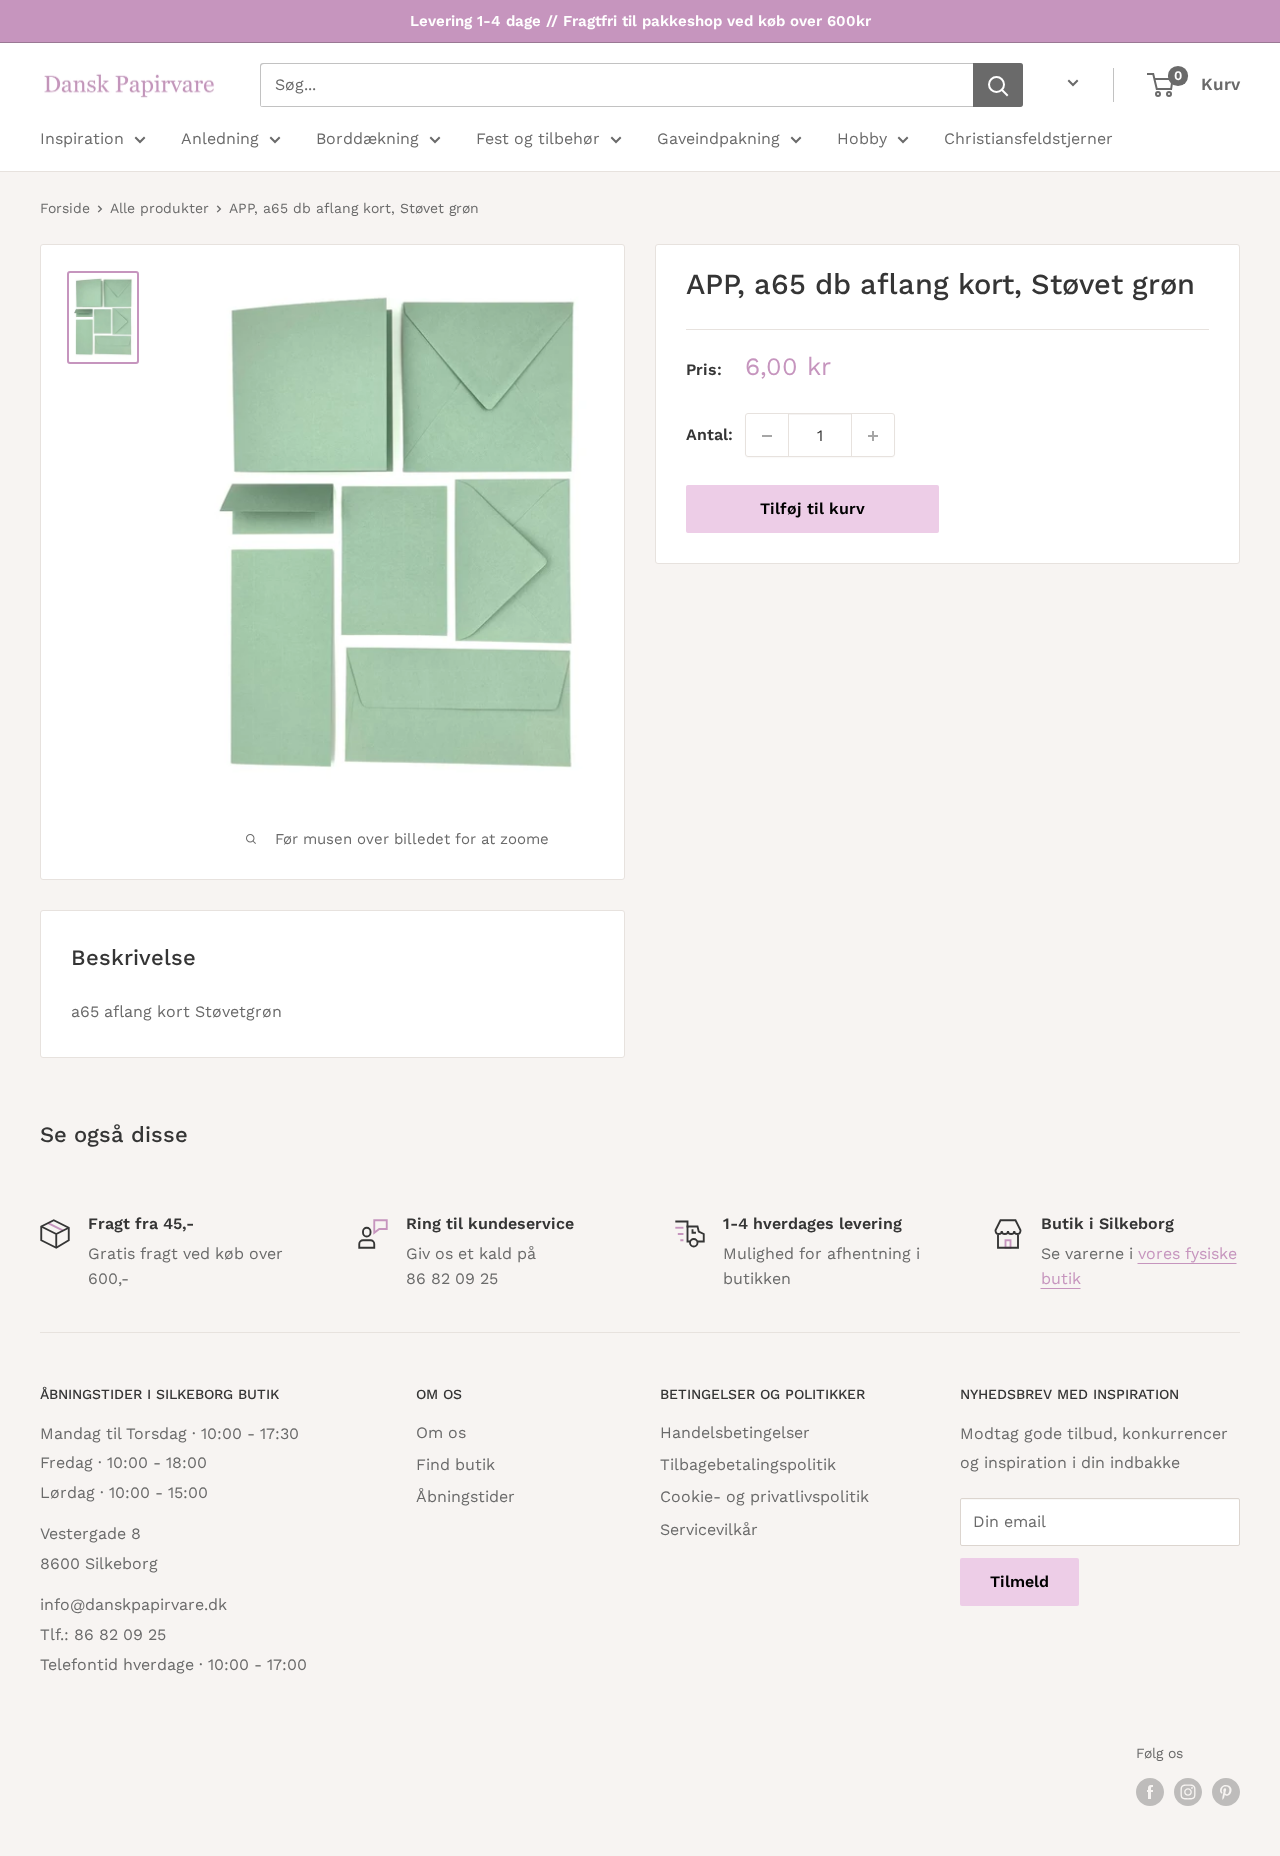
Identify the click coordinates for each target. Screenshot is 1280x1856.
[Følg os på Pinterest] (1226, 1792)
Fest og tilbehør (538, 138)
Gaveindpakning (718, 138)
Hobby (862, 138)
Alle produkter (159, 208)
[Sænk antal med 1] (767, 436)
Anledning (220, 138)
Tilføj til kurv (812, 509)
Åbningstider (465, 1496)
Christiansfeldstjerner (1028, 138)
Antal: (709, 435)
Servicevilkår (709, 1529)
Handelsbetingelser (735, 1432)
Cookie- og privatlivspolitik (764, 1496)
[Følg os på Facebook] (1150, 1792)
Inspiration (82, 138)
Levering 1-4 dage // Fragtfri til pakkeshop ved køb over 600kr (640, 21)
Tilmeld (1019, 1581)
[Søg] (998, 85)
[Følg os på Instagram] (1188, 1792)
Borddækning (367, 138)
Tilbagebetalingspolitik (748, 1464)
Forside (65, 208)
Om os (441, 1432)
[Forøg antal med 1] (873, 436)
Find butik (455, 1464)
